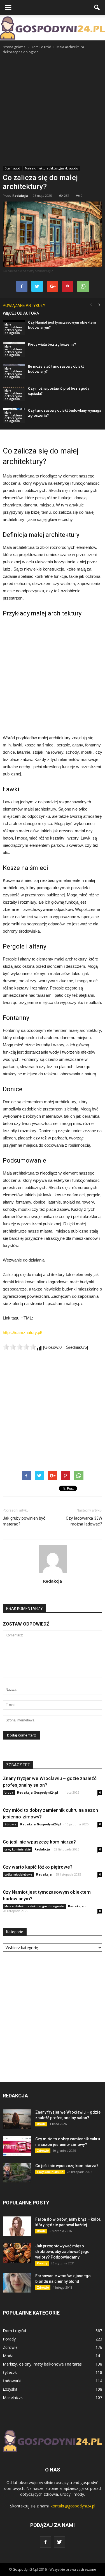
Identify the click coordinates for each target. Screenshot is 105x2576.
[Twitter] (60, 2542)
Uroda (9, 1792)
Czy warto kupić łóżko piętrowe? (38, 1867)
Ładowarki (12, 2381)
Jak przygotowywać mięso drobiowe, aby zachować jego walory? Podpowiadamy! (62, 2252)
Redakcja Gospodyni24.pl (38, 1792)
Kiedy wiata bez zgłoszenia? (52, 344)
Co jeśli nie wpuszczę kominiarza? (39, 1842)
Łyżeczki (10, 2372)
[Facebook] (46, 2542)
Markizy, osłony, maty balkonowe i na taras (42, 2364)
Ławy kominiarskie (17, 1849)
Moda (8, 2356)
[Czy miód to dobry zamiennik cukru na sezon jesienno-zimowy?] (17, 2146)
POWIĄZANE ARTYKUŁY (24, 305)
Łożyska (10, 2389)
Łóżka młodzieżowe (18, 1874)
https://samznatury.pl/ (22, 1332)
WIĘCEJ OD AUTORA (21, 313)
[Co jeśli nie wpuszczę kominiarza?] (17, 2173)
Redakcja (20, 196)
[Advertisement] (53, 110)
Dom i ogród (12, 168)
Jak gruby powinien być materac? (24, 1521)
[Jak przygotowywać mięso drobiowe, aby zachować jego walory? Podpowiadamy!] (17, 2253)
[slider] (20, 1347)
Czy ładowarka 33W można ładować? (84, 1521)
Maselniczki (13, 2397)
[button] (97, 8)
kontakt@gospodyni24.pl (73, 2506)
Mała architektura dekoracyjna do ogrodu (52, 168)
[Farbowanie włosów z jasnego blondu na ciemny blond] (17, 2283)
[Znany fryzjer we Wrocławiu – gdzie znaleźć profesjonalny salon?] (17, 2119)
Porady (42, 2263)
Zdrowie (10, 1824)
